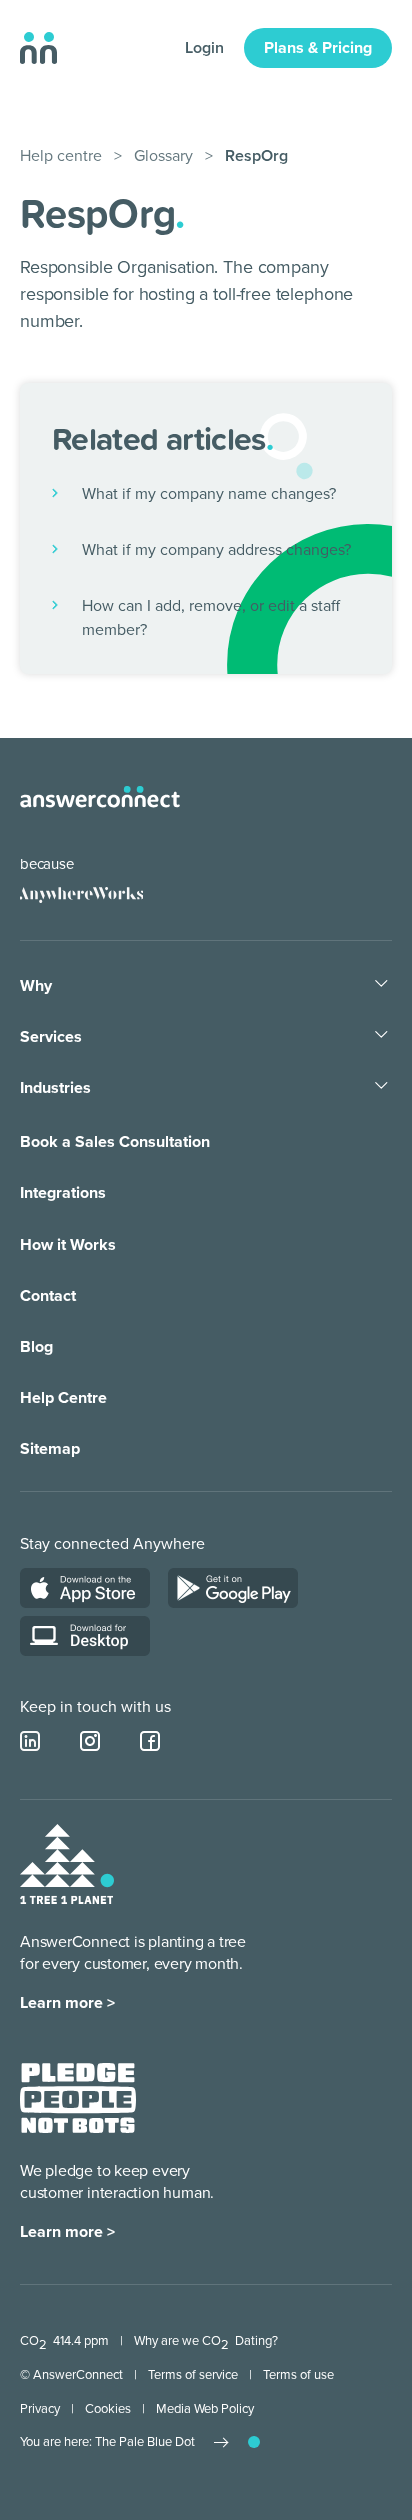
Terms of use (298, 2375)
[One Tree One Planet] (67, 1867)
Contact (48, 1296)
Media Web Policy (205, 2409)
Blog (36, 1347)
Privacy (40, 2409)
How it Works (68, 1245)
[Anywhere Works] (81, 895)
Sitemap (50, 1449)
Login (204, 48)
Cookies (108, 2409)
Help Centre (63, 1398)
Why (36, 986)
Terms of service (193, 2375)
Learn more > (67, 2003)
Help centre (61, 156)
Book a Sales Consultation (115, 1142)
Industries (55, 1088)
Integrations (63, 1193)
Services (51, 1037)
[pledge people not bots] (78, 2101)
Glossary (163, 156)
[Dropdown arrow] (381, 985)
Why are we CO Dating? (206, 2341)
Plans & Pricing (318, 48)
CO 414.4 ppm (64, 2341)
